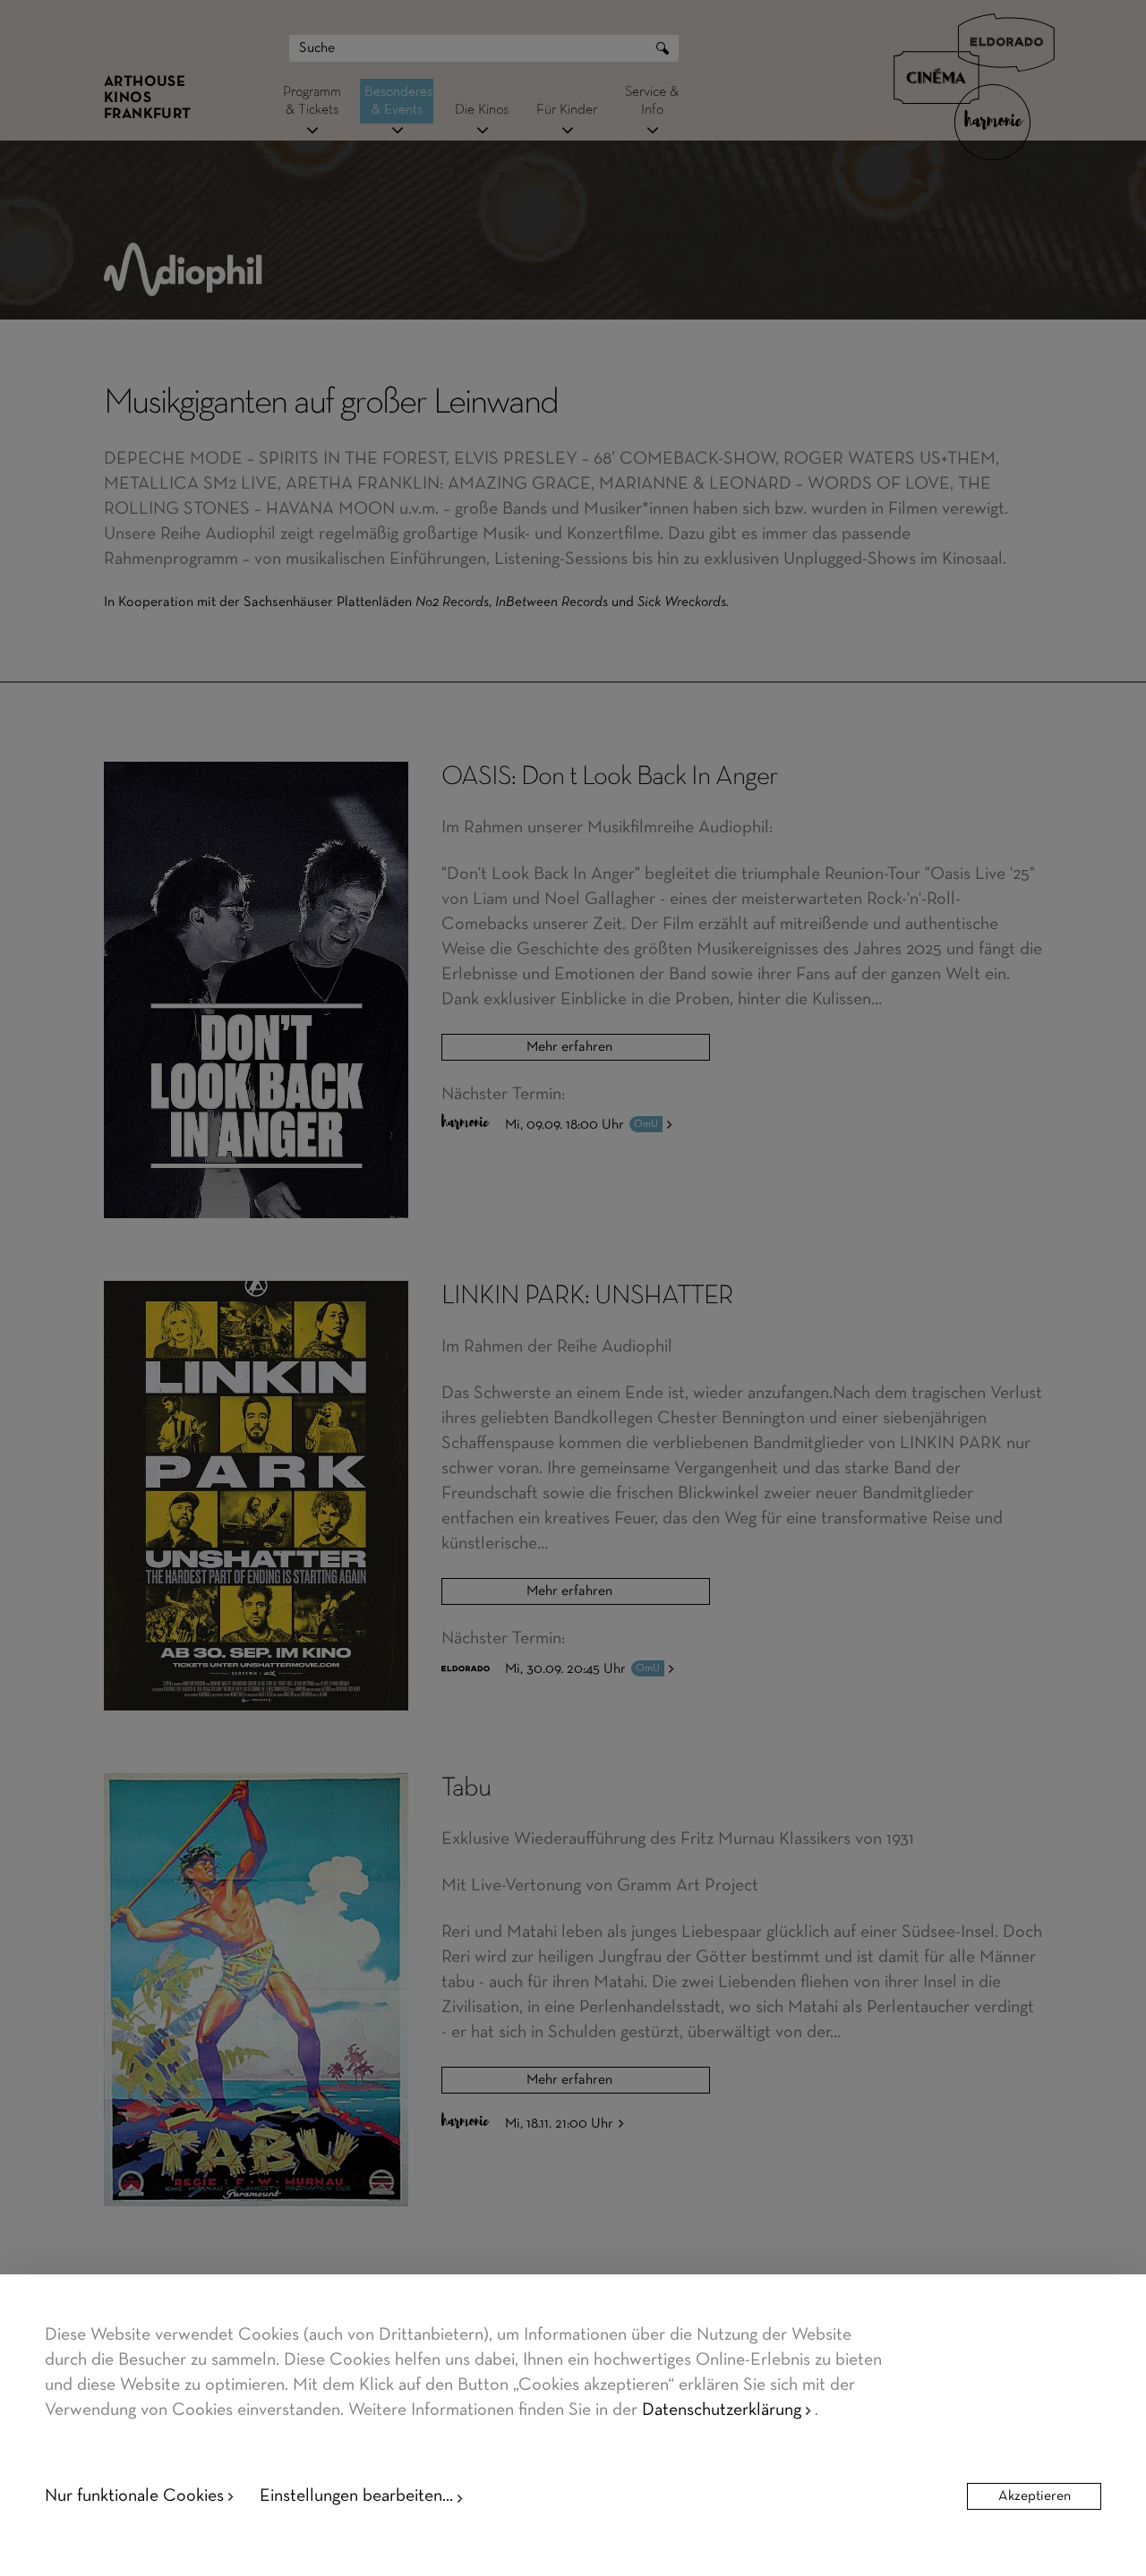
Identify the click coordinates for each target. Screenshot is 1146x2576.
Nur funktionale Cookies (134, 2496)
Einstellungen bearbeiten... (356, 2496)
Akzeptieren (1035, 2496)
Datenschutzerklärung (722, 2410)
